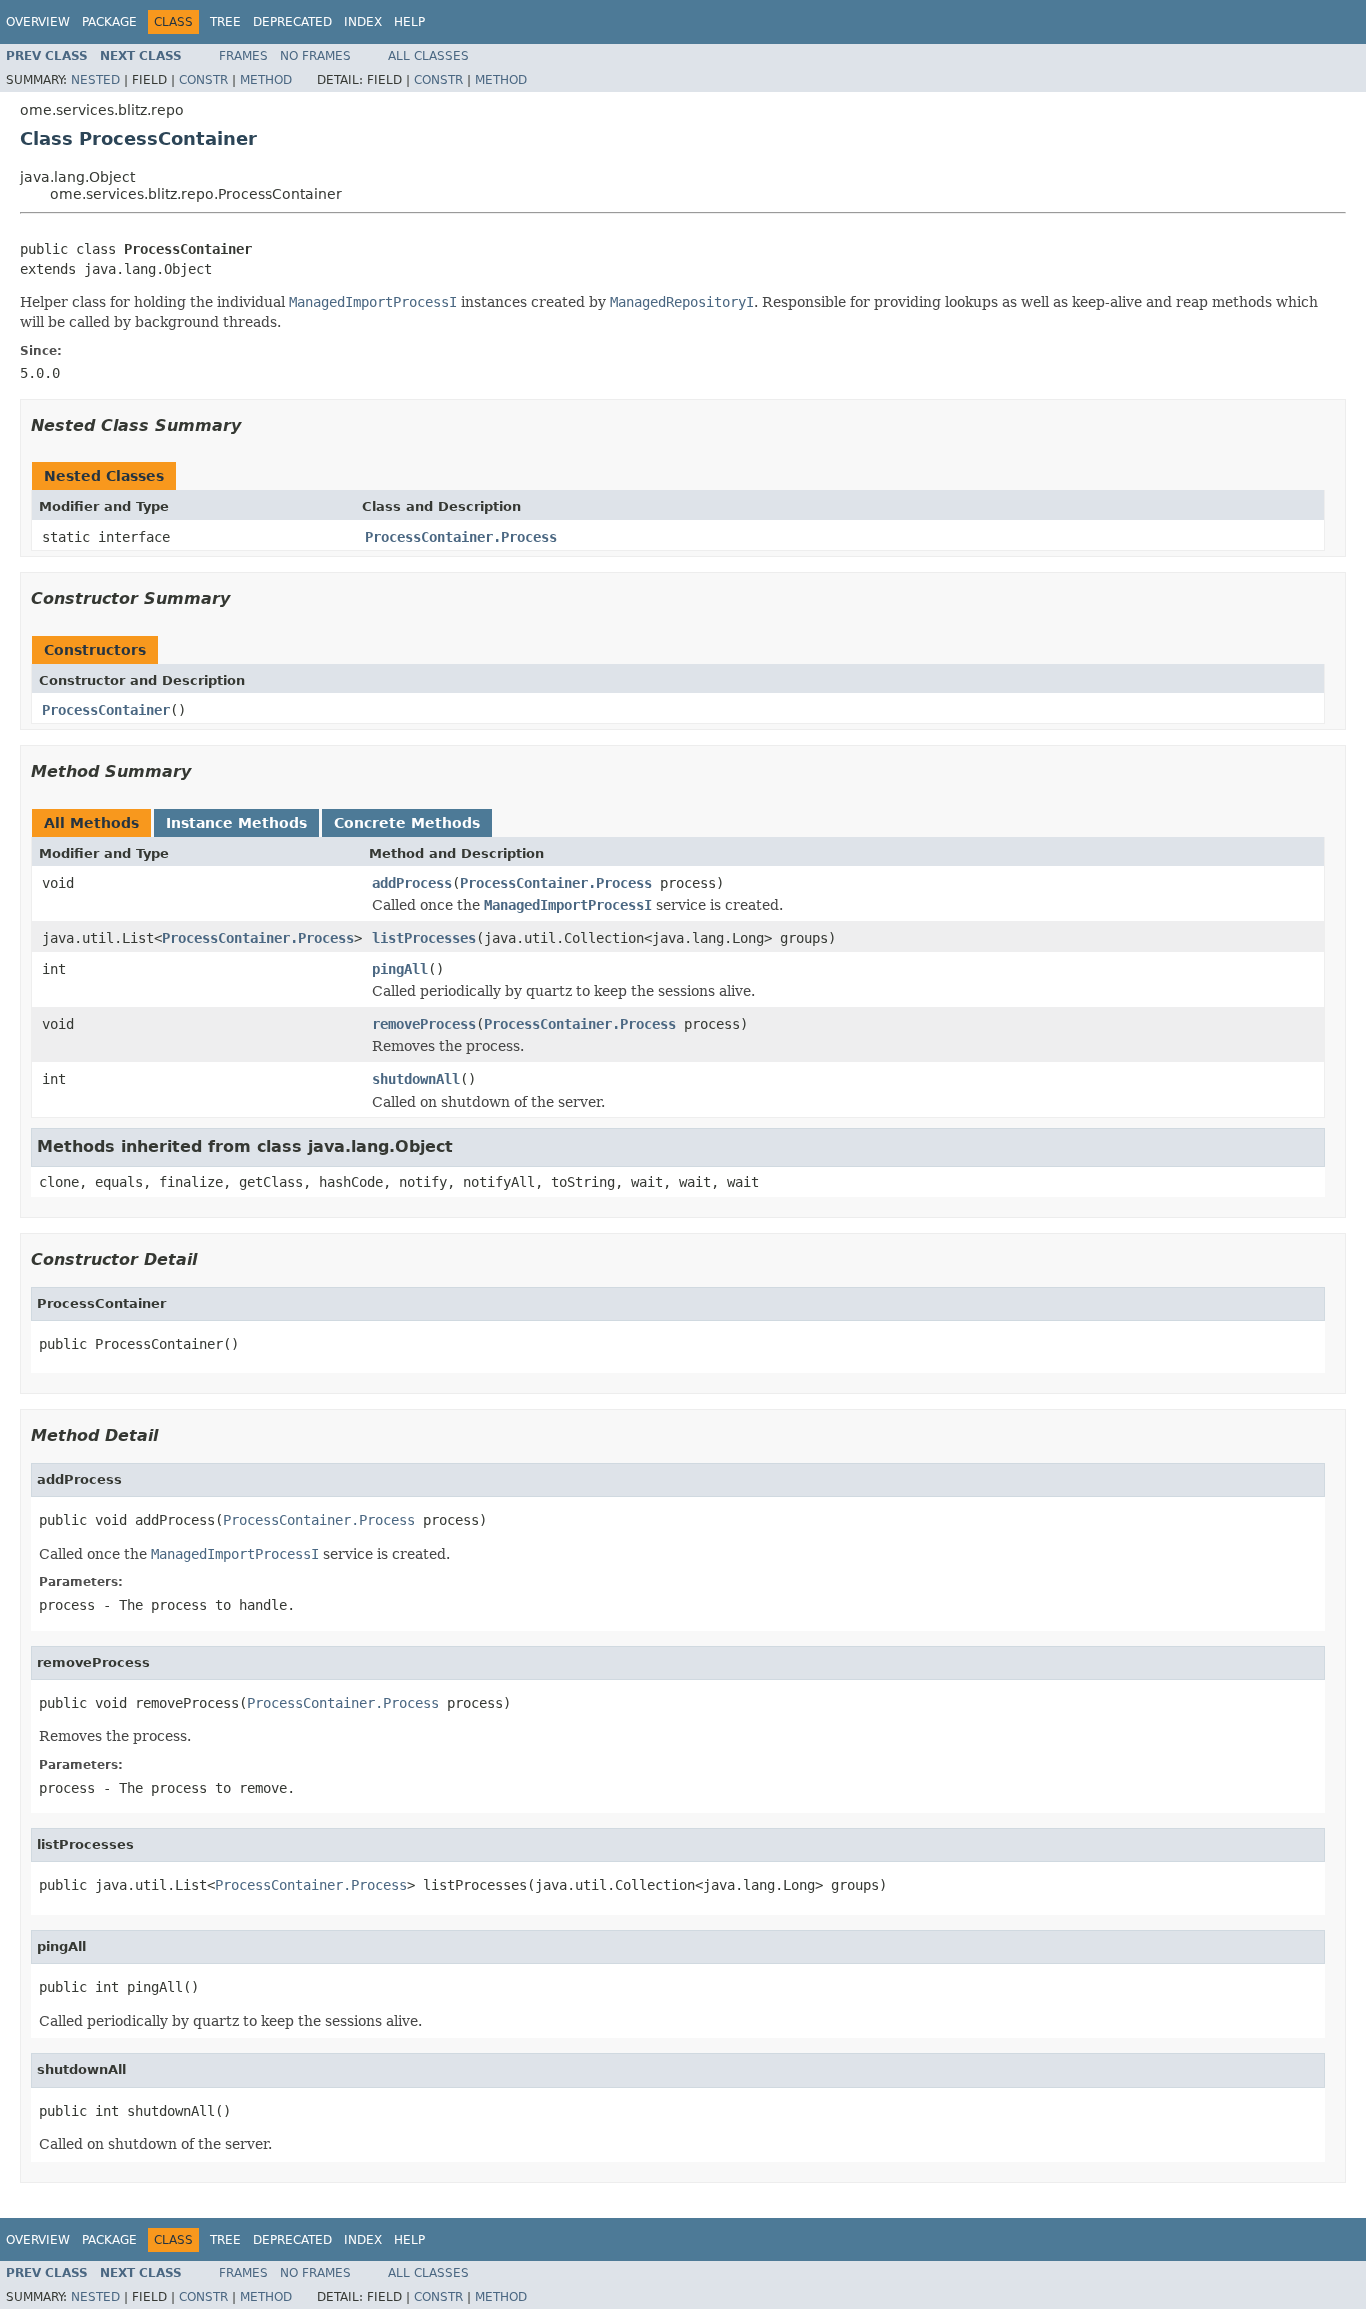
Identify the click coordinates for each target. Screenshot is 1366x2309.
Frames (243, 56)
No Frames (315, 56)
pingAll (400, 969)
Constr (203, 80)
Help (409, 22)
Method (266, 80)
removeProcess (424, 1024)
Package (109, 22)
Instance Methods (236, 823)
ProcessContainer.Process (461, 537)
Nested (95, 80)
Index (363, 22)
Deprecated (292, 22)
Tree (225, 22)
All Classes (428, 56)
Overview (38, 22)
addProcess (412, 883)
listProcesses (424, 938)
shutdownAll (416, 1079)
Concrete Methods (407, 823)
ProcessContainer (106, 710)
